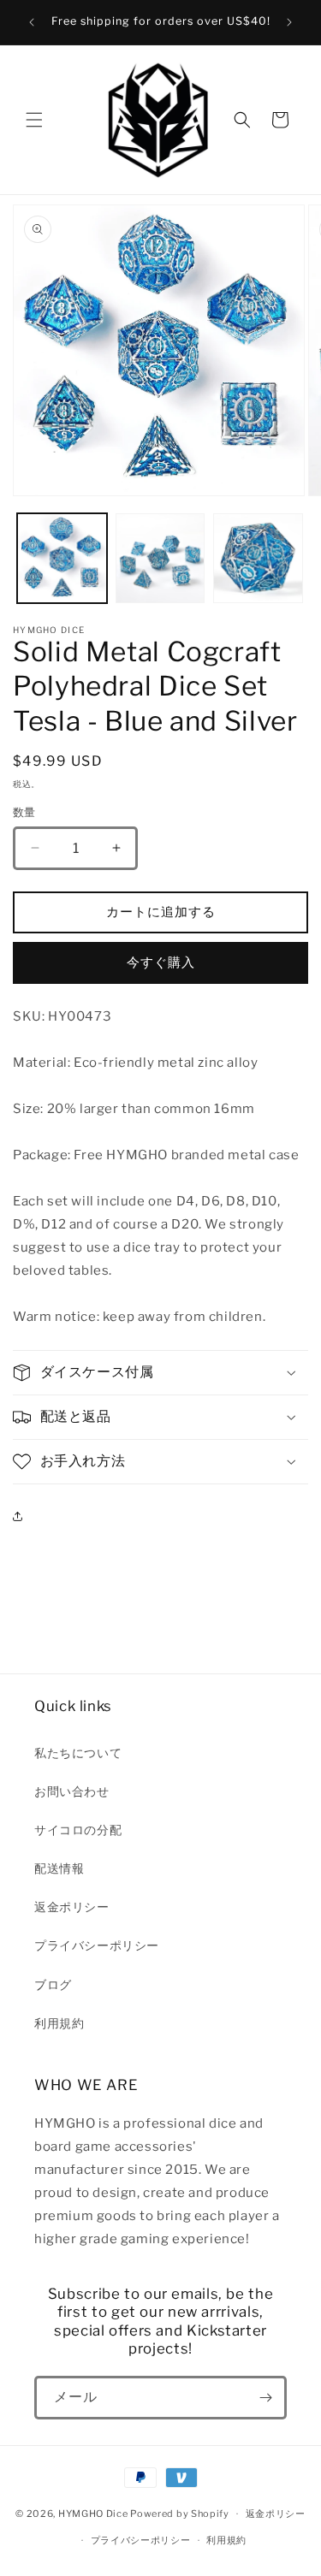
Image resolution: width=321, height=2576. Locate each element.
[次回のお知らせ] (289, 22)
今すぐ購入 (161, 962)
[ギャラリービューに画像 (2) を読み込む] (160, 558)
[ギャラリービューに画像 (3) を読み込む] (258, 558)
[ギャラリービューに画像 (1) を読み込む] (62, 558)
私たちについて (78, 1753)
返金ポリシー (72, 1907)
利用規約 (59, 2023)
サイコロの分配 (78, 1830)
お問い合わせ (72, 1791)
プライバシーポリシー (97, 1945)
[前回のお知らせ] (32, 22)
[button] (34, 120)
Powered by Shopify (180, 2514)
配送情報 (59, 1868)
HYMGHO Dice (94, 2514)
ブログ (53, 1984)
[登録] (265, 2398)
